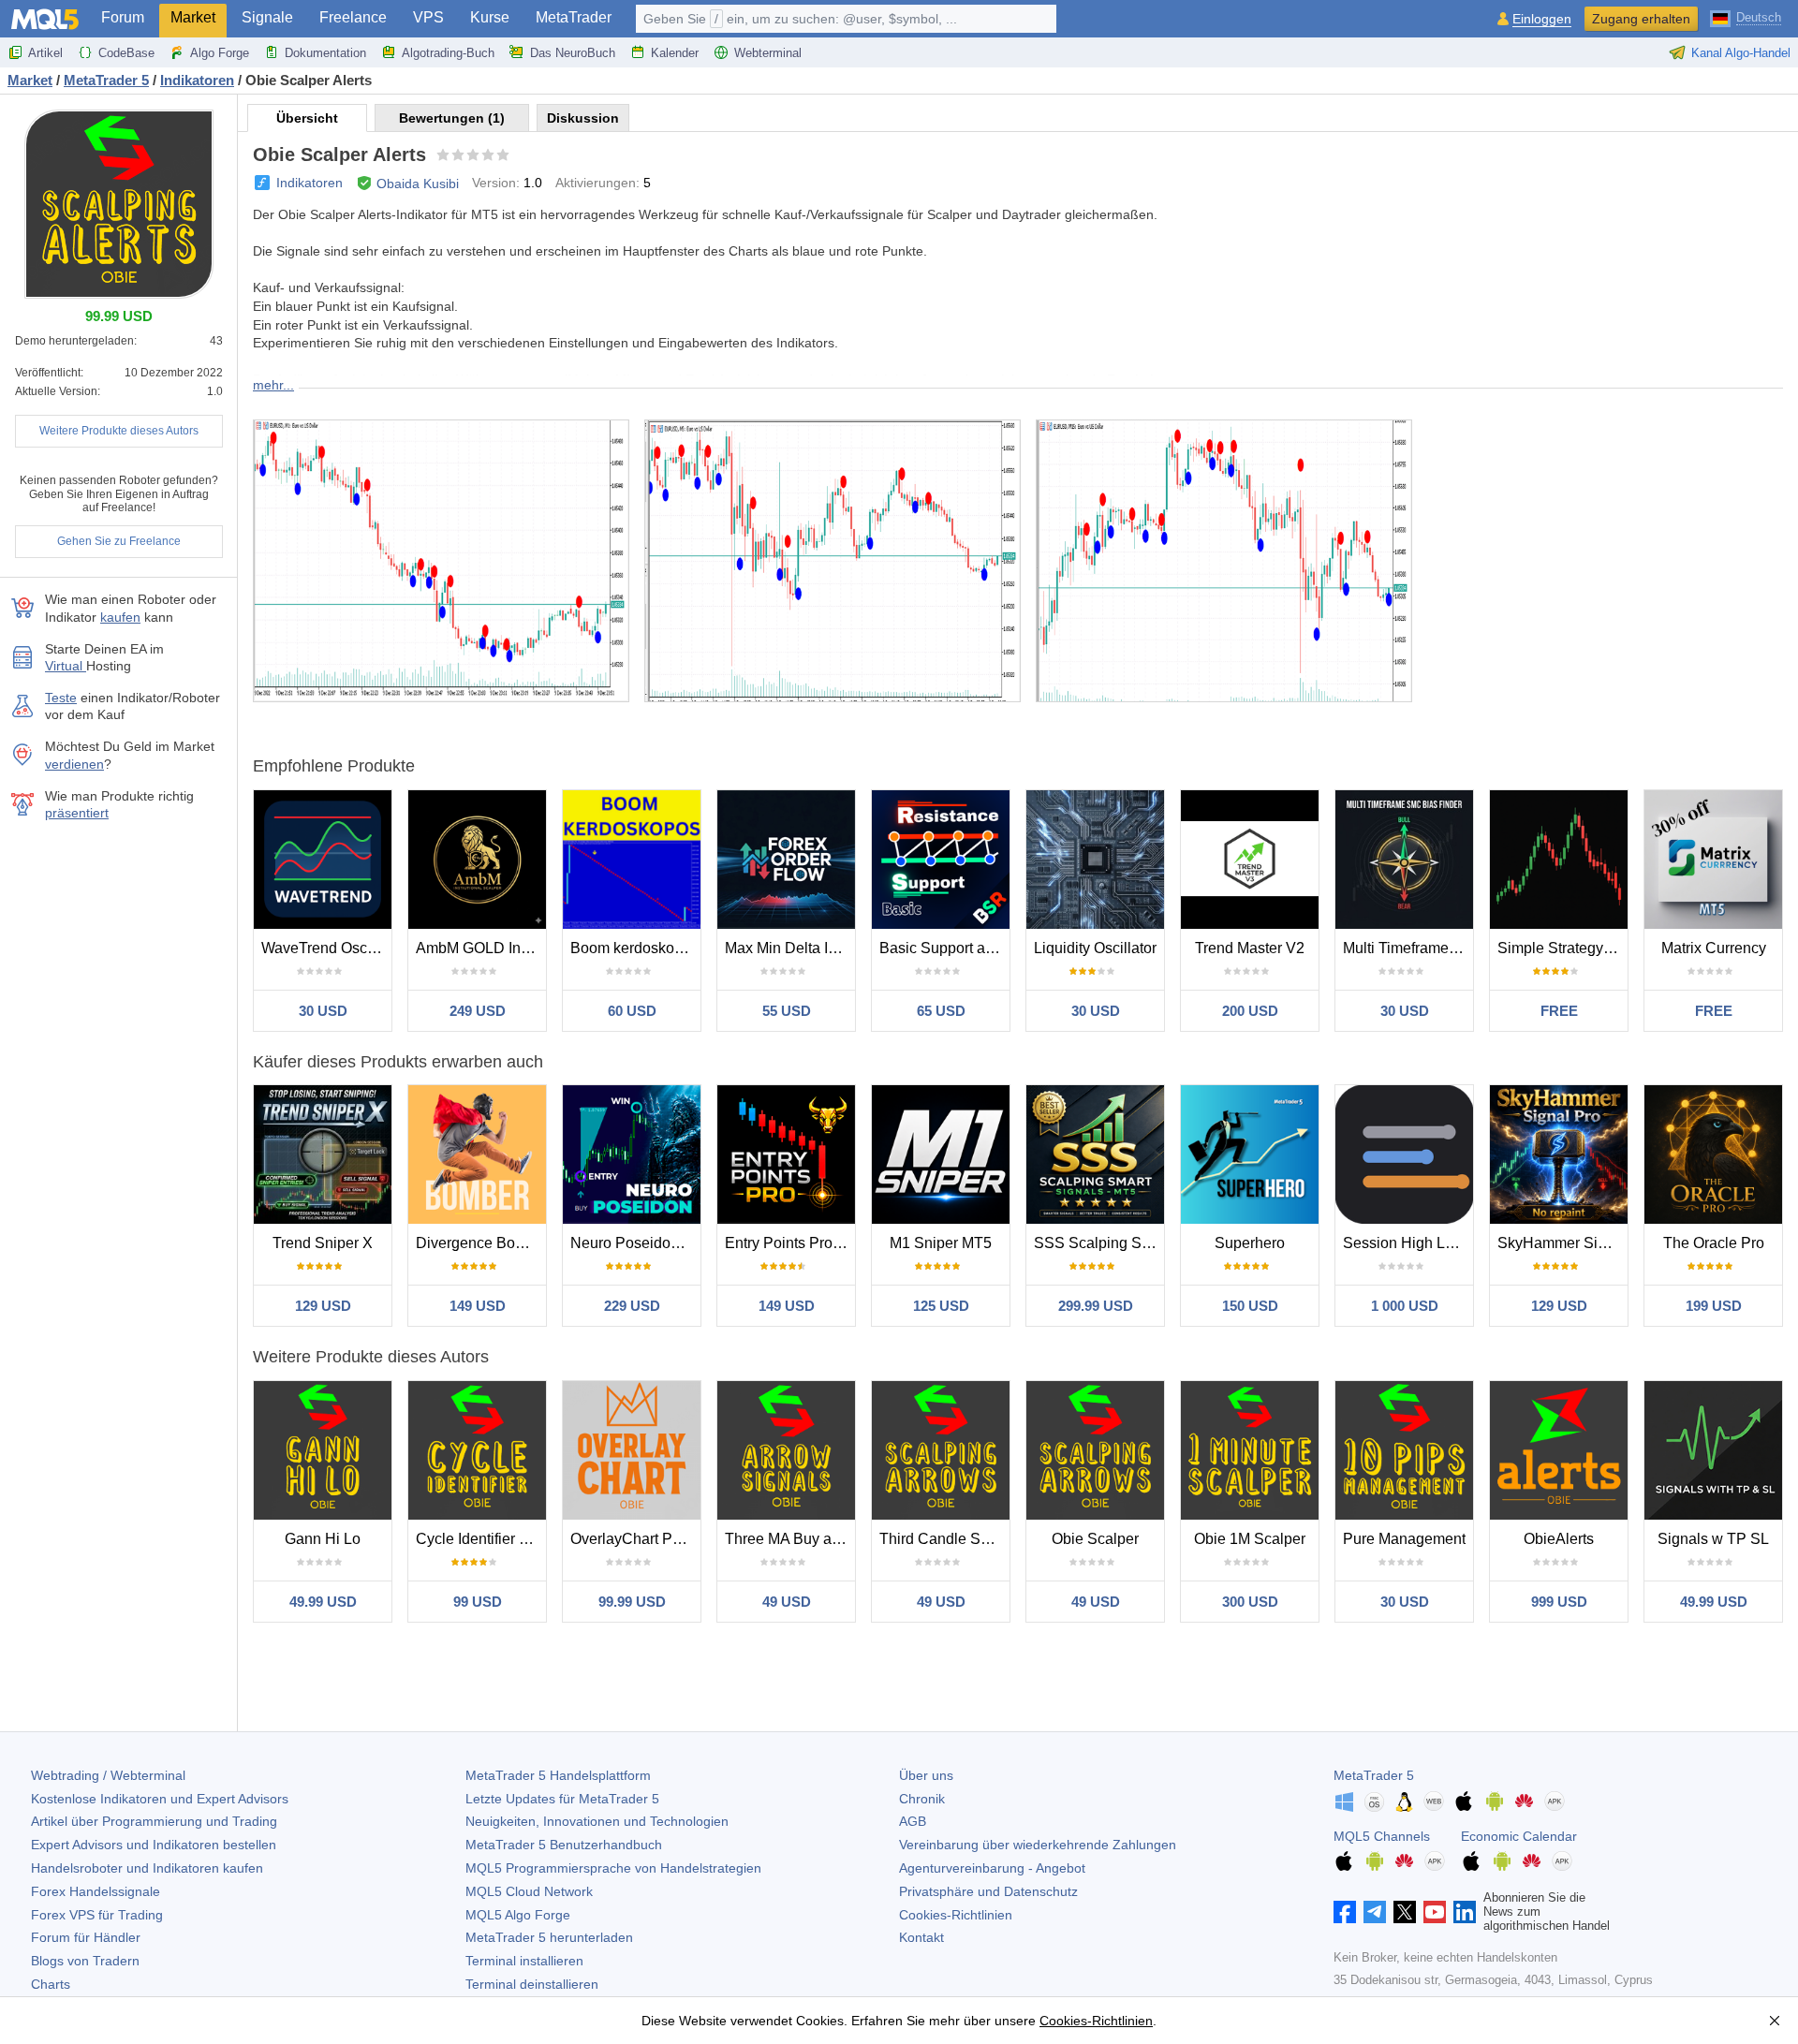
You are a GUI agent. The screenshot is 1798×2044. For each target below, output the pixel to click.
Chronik (922, 1799)
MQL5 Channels (1382, 1836)
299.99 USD (1096, 1306)
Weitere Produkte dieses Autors (119, 431)
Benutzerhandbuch (564, 1845)
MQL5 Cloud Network (529, 1891)
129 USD (323, 1306)
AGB (913, 1821)
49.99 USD (323, 1602)
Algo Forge (220, 53)
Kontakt (921, 1937)
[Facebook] (1345, 1912)
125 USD (941, 1306)
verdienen (74, 764)
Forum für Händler (86, 1937)
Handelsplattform (558, 1775)
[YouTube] (1435, 1912)
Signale (267, 17)
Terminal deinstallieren (532, 1984)
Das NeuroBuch (573, 53)
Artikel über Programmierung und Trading (154, 1821)
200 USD (1250, 1011)
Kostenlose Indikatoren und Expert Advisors (160, 1799)
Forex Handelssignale (96, 1891)
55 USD (787, 1011)
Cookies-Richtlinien (956, 1915)
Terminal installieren (524, 1961)
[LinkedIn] (1465, 1912)
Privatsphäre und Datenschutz (988, 1891)
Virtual (66, 666)
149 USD (478, 1306)
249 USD (478, 1011)
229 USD (632, 1306)
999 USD (1559, 1602)
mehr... (273, 385)
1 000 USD (1405, 1306)
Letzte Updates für (562, 1799)
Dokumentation (325, 53)
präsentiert (77, 813)
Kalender (675, 53)
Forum (123, 17)
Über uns (926, 1775)
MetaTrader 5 (1374, 1775)
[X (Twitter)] (1405, 1912)
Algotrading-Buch (448, 53)
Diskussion (583, 118)
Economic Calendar (1519, 1836)
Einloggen (1542, 19)
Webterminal (768, 53)
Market (193, 17)
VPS (428, 17)
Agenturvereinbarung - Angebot (992, 1868)
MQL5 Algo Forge (518, 1915)
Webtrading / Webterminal (108, 1775)
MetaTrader (574, 17)
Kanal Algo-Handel (1741, 53)
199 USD (1714, 1306)
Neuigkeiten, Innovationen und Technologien (597, 1821)
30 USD (323, 1011)
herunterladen (549, 1937)
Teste (61, 698)
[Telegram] (1375, 1912)
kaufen (120, 617)
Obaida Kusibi (418, 184)
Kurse (490, 17)
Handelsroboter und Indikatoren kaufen (147, 1868)
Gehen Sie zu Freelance (119, 541)
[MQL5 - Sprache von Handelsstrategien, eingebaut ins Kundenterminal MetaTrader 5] (45, 19)
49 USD (787, 1602)
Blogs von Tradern (85, 1961)
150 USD (1250, 1306)
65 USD (941, 1011)
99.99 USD (632, 1602)
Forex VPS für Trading (97, 1915)
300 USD (1250, 1602)
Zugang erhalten (1641, 19)
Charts (51, 1984)
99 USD (478, 1602)
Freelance (353, 17)
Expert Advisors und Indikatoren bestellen (154, 1845)
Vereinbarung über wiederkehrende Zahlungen (1038, 1845)
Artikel (45, 53)
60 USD (632, 1011)
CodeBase (126, 53)
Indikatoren (309, 183)
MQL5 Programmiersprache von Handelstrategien (613, 1868)
